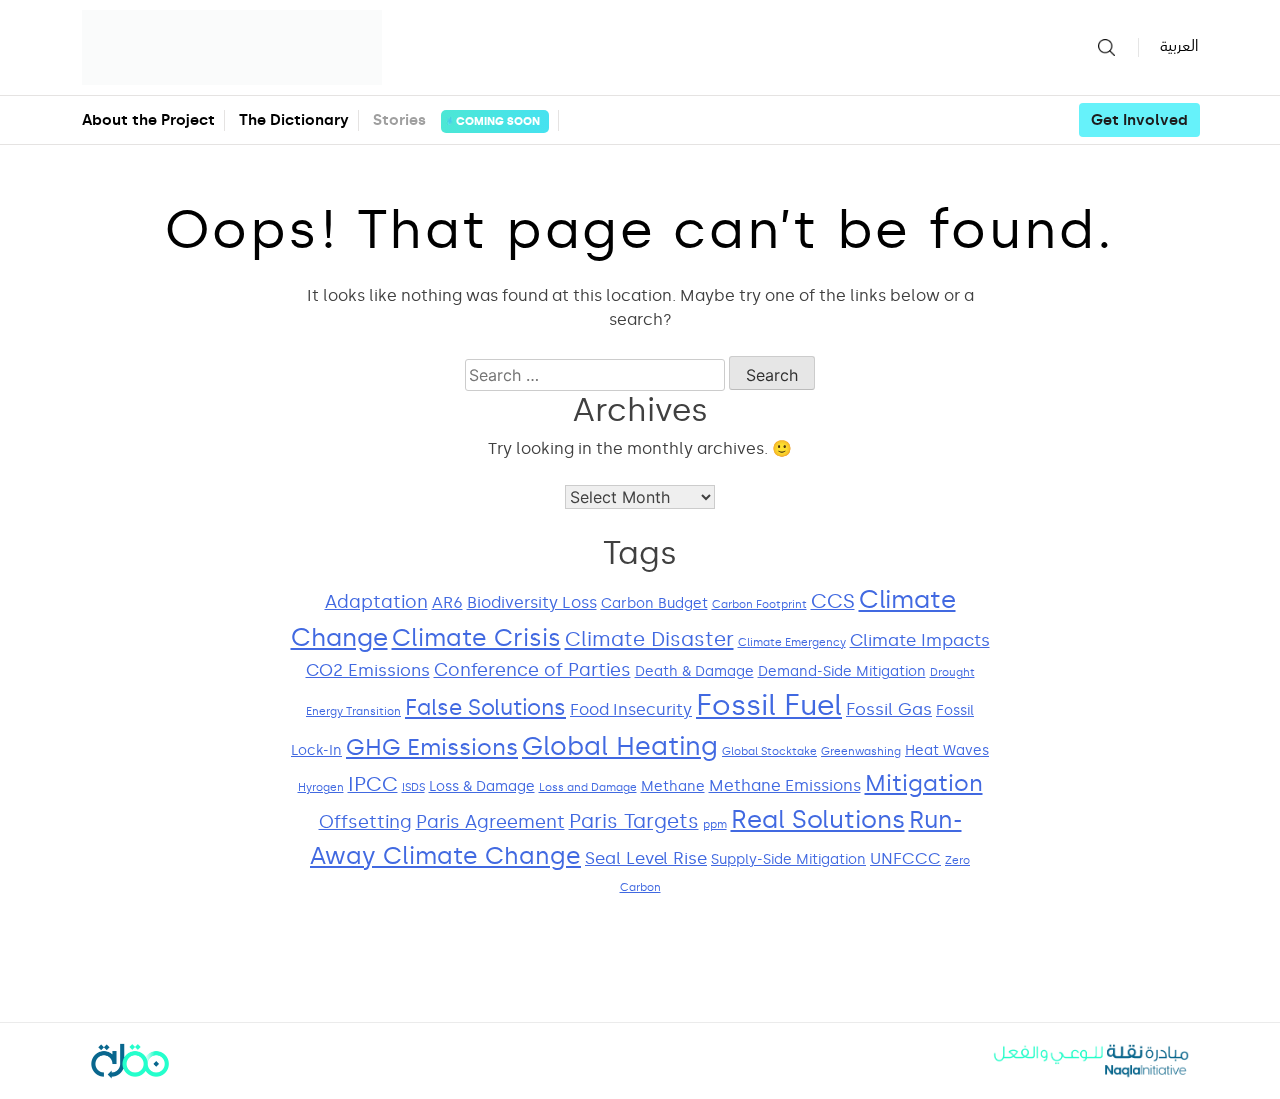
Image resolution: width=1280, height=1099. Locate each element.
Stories (456, 120)
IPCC (373, 784)
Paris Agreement (490, 822)
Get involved (1139, 120)
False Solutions (485, 707)
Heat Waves (947, 750)
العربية (1179, 46)
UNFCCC (905, 858)
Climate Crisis (476, 637)
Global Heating (620, 746)
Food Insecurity (631, 709)
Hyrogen (321, 787)
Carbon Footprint (759, 604)
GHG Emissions (432, 747)
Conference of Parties (532, 670)
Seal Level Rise (646, 858)
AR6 (447, 602)
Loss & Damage (482, 786)
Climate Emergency (792, 642)
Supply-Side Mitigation (788, 859)
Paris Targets (634, 821)
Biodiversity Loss (532, 602)
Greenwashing (861, 751)
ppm (715, 824)
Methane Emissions (785, 785)
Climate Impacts (920, 640)
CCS (833, 601)
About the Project (148, 120)
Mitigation (924, 783)
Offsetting (365, 822)
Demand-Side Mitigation (842, 671)
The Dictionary (294, 120)
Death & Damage (694, 671)
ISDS (413, 787)
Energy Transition (353, 711)
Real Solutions (818, 819)
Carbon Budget (654, 603)
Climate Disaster (649, 639)
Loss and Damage (588, 787)
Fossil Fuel (769, 705)
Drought (952, 672)
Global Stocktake (769, 751)
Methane (673, 786)
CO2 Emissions (368, 670)
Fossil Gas (889, 709)
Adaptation (376, 602)
